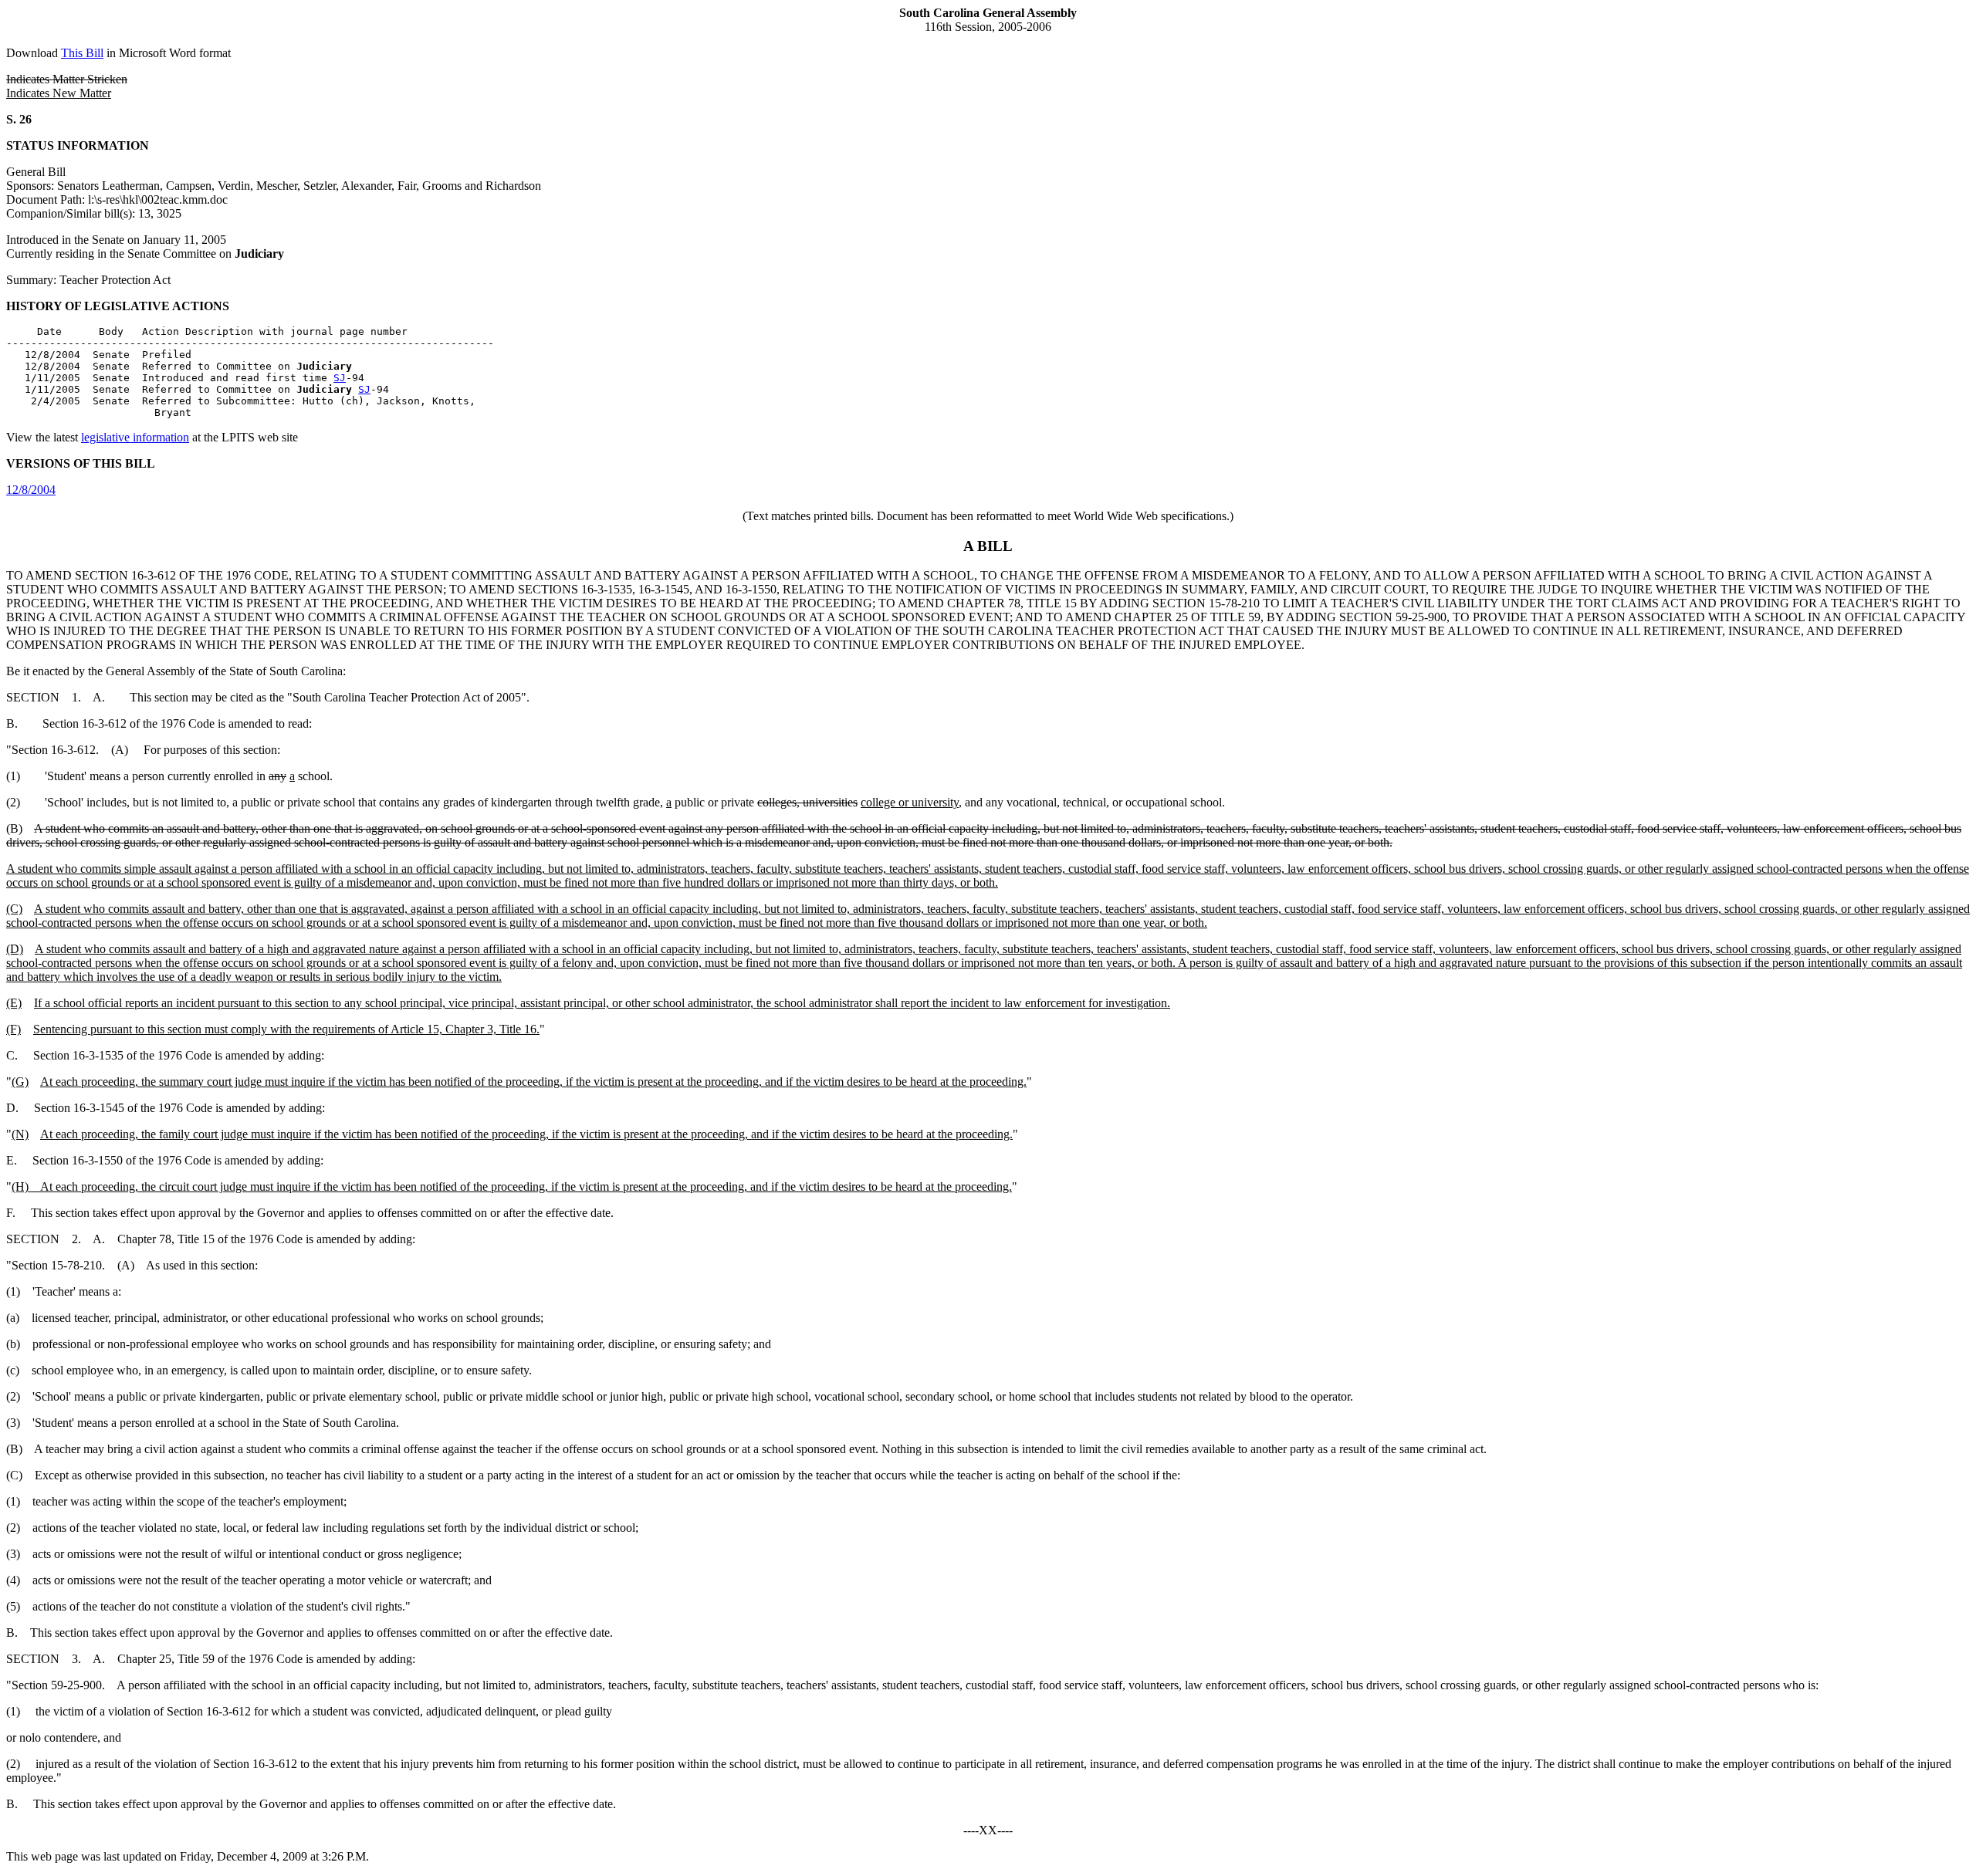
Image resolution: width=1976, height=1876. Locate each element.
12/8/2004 (31, 490)
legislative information (135, 437)
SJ (340, 378)
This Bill (82, 53)
